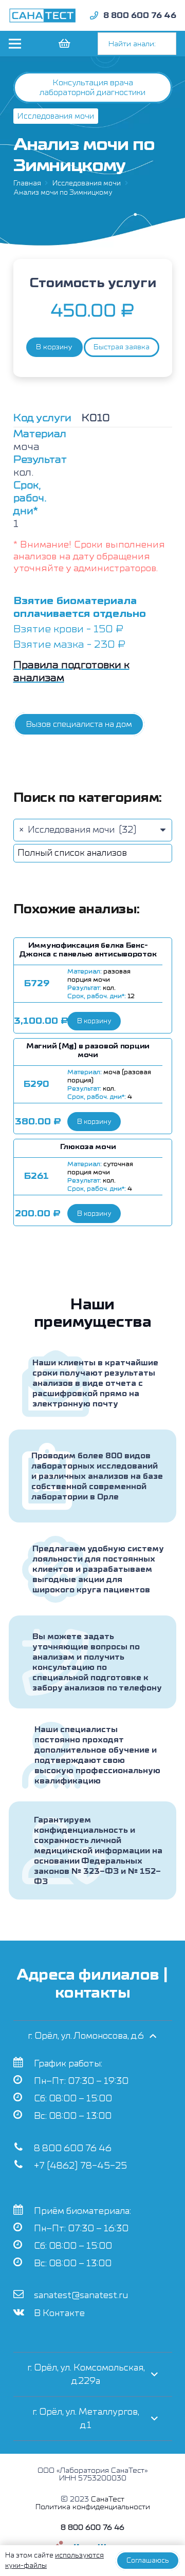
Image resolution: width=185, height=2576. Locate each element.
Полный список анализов (72, 853)
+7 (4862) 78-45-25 (80, 2166)
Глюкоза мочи (88, 1147)
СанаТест (108, 2499)
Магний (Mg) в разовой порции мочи (88, 1050)
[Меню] (15, 44)
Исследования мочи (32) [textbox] (78, 830)
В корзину (54, 347)
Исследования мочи (87, 183)
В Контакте (59, 2313)
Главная (27, 183)
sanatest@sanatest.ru (81, 2295)
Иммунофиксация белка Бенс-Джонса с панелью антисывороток (88, 950)
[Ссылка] (43, 15)
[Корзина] (64, 44)
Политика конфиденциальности (93, 2507)
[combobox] (93, 830)
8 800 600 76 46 (73, 2148)
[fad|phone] (94, 15)
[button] (94, 1021)
